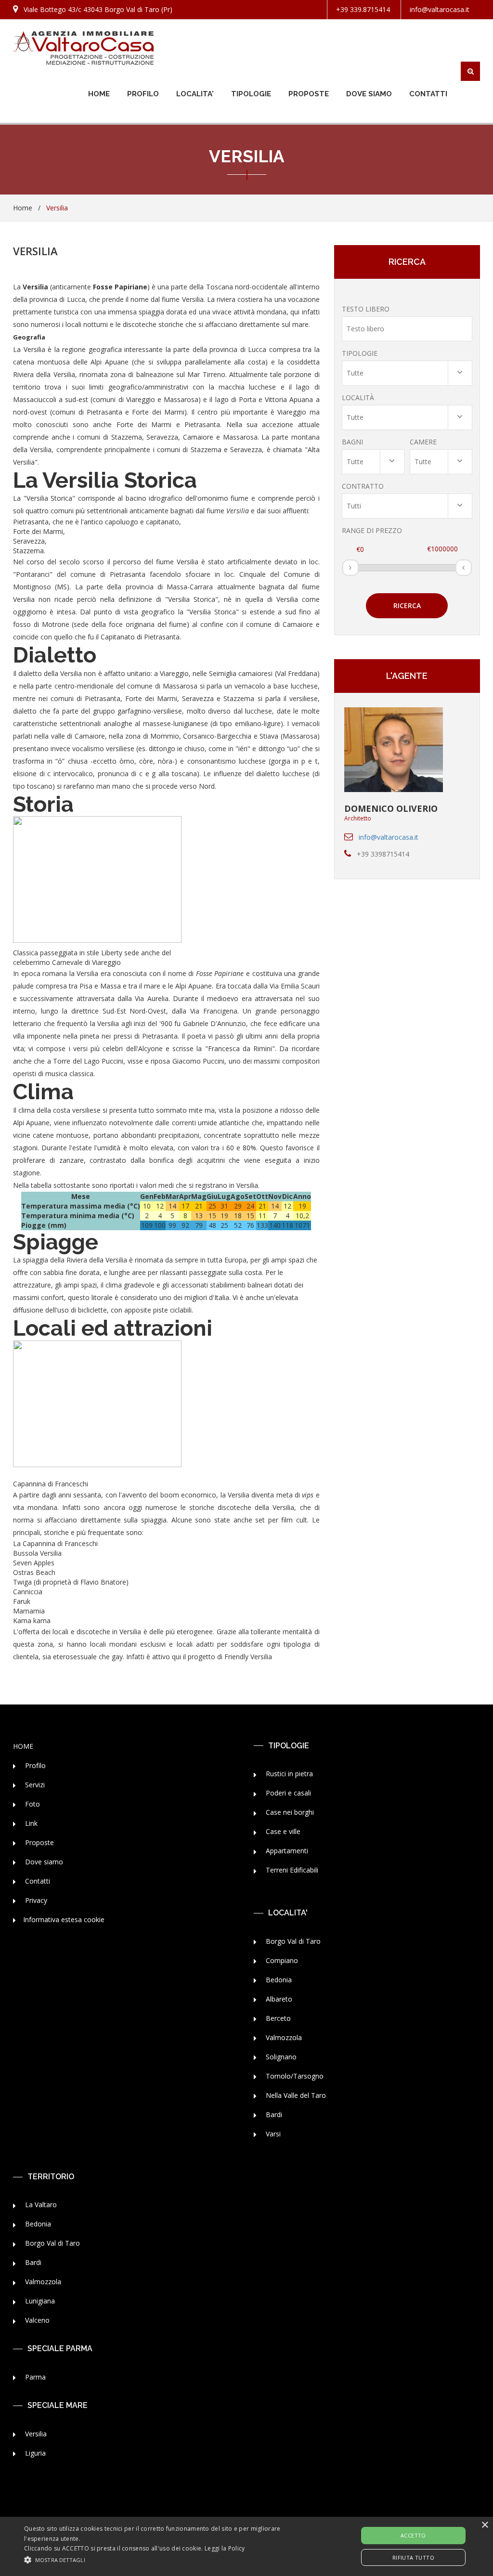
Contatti (37, 1881)
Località (358, 397)
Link (30, 1823)
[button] (169, 2559)
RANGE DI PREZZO (372, 530)
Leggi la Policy (225, 2548)
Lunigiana (39, 2301)
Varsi (272, 2134)
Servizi (34, 1785)
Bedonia (278, 1980)
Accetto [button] (413, 2535)
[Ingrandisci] (17, 1474)
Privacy (35, 1900)
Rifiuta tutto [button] (413, 2557)
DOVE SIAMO (369, 94)
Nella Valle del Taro (295, 2095)
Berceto (277, 2018)
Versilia (35, 2434)
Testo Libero (366, 309)
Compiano (281, 1960)
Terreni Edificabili (291, 1870)
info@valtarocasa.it (440, 9)
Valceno (36, 2320)
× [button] (485, 2525)
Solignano (280, 2057)
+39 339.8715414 (363, 9)
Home (23, 208)
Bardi (273, 2114)
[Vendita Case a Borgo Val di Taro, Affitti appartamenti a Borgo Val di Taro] (83, 48)
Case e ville (282, 1831)
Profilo (34, 1765)
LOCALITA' (195, 94)
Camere (423, 442)
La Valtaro (40, 2205)
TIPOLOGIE (251, 94)
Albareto (278, 1999)
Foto (32, 1804)
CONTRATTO (363, 486)
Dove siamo (43, 1862)
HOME (99, 94)
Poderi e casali (287, 1793)
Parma (34, 2377)
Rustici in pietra (288, 1774)
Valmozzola (283, 2037)
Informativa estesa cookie (64, 1919)
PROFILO (143, 94)
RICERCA (407, 605)
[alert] (246, 2546)
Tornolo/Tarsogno (294, 2076)
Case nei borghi (289, 1812)
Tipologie (360, 353)
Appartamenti (286, 1851)
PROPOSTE (309, 94)
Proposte (39, 1842)
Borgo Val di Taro (292, 1941)
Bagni (352, 442)
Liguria (34, 2453)
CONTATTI (428, 94)
